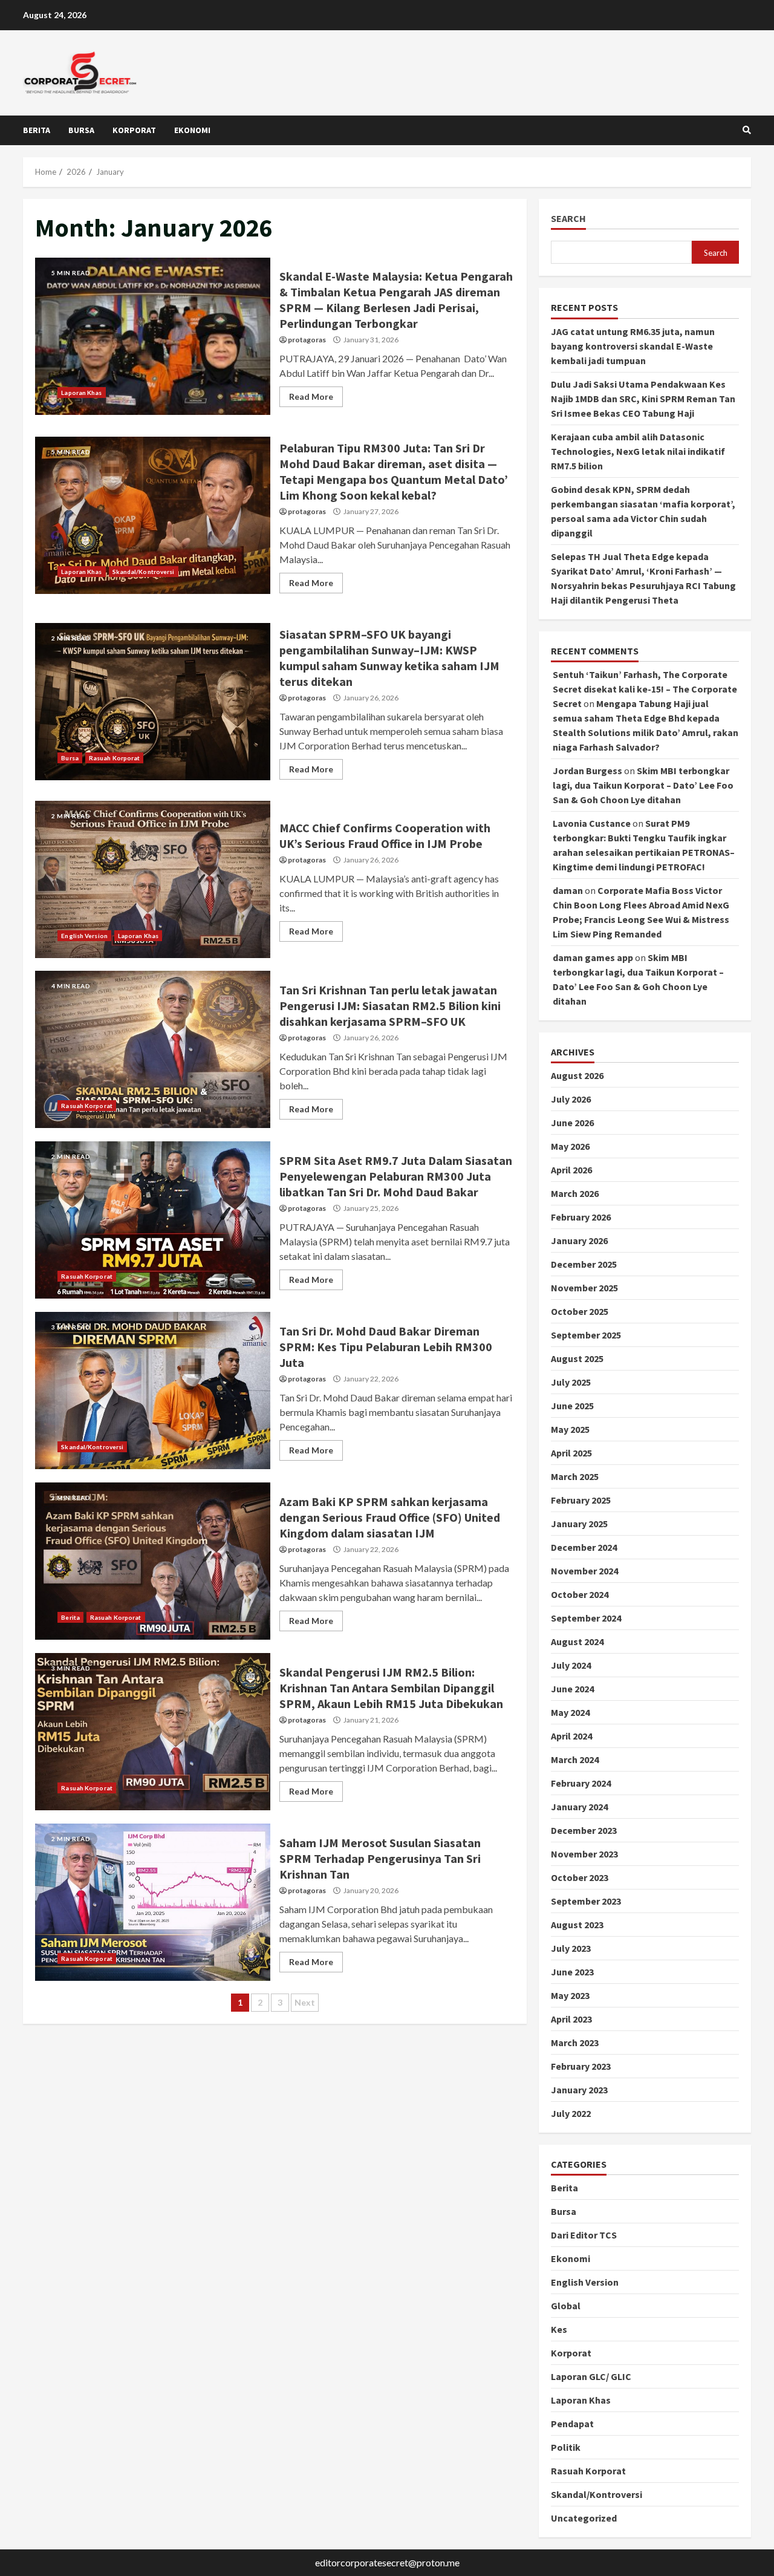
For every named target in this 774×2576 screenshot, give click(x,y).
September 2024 (586, 1618)
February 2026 (581, 1217)
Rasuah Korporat (115, 758)
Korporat (134, 130)
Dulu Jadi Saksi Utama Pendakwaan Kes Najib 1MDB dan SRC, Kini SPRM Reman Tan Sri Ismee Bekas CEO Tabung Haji (643, 399)
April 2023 (571, 2019)
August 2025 (577, 1358)
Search (568, 219)
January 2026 (579, 1241)
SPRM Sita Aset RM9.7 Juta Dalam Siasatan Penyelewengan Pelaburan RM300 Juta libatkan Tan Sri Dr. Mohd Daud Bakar (153, 1220)
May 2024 (570, 1712)
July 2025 (571, 1382)
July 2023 (571, 1948)
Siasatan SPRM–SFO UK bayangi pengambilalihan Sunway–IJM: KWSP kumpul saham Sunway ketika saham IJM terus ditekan (153, 702)
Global (566, 2306)
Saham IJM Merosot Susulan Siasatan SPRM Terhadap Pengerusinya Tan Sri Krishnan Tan (153, 1902)
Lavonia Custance (592, 823)
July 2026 (571, 1099)
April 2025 (571, 1453)
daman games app (593, 957)
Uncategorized (584, 2518)
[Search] (747, 130)
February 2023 (581, 2066)
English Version (84, 936)
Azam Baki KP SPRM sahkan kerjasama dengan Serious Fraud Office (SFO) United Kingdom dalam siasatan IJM (153, 1561)
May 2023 (570, 1995)
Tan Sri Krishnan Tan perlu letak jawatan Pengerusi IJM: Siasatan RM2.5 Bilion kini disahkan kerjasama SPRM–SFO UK (153, 1049)
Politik (566, 2447)
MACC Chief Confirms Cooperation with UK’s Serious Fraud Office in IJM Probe (153, 879)
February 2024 (581, 1783)
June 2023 (572, 1972)
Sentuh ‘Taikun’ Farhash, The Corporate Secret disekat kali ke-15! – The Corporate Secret (645, 689)
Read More (311, 396)
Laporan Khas (81, 393)
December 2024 (584, 1547)
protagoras (307, 340)
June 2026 (572, 1123)
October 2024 (580, 1594)
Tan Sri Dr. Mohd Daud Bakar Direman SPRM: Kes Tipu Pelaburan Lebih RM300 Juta (153, 1391)
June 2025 (572, 1406)
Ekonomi (192, 130)
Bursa (81, 130)
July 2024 (571, 1665)
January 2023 (579, 2090)
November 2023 (584, 1854)
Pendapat (572, 2424)
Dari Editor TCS (584, 2235)
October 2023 (580, 1877)
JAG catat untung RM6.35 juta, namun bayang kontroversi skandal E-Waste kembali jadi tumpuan (633, 346)
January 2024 (579, 1807)
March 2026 (575, 1193)
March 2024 (575, 1759)
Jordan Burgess (587, 771)
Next (305, 2002)
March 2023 (575, 2043)
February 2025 (581, 1500)
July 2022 (571, 2113)
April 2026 (571, 1170)
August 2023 (577, 1925)
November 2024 (584, 1571)
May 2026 (570, 1146)
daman (568, 890)
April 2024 (571, 1736)
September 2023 (586, 1901)
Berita (37, 130)
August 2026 (577, 1075)
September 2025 (586, 1335)
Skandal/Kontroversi (144, 572)
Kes (559, 2329)
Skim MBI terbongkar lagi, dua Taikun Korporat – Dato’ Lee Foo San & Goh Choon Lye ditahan (643, 785)
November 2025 (584, 1288)
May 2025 (570, 1429)
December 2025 (584, 1264)
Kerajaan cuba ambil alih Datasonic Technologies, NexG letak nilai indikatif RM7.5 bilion (638, 451)
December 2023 (584, 1830)
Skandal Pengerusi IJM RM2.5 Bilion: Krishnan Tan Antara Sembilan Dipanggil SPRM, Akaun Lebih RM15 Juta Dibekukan (153, 1732)
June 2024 (572, 1689)
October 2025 (580, 1311)
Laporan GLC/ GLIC (591, 2376)
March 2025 (575, 1476)
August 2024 (577, 1642)
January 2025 (579, 1524)
